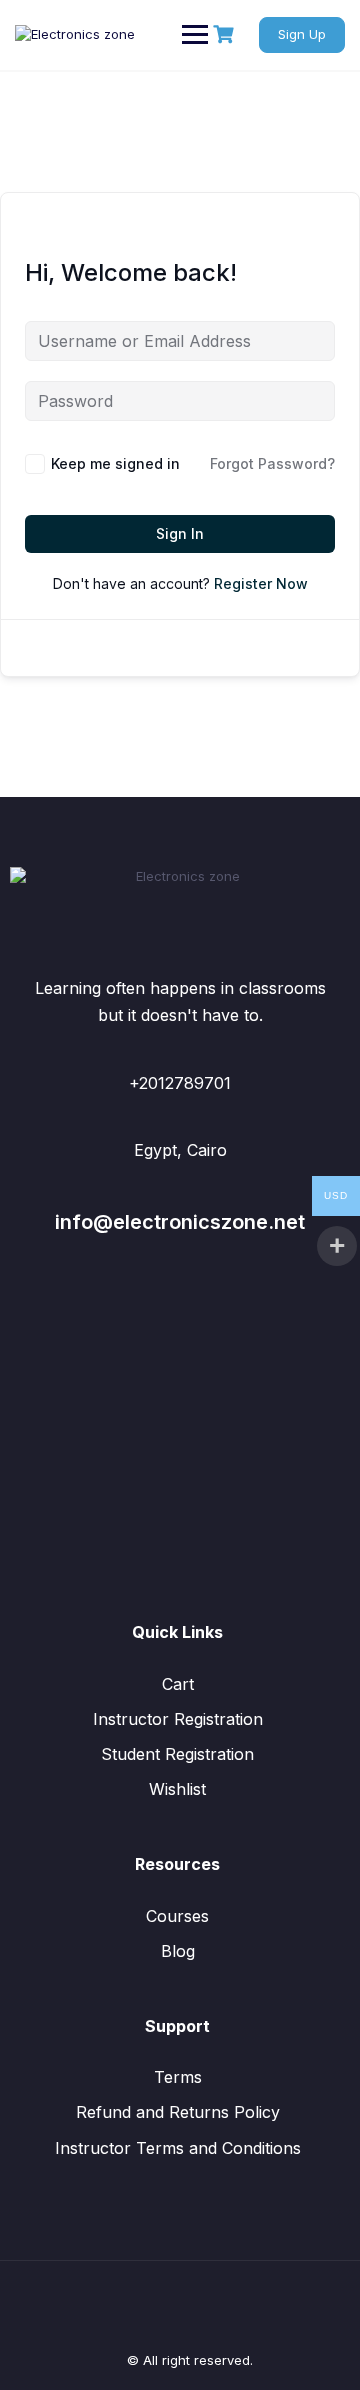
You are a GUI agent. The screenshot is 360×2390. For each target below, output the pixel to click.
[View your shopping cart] (226, 34)
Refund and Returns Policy (178, 2112)
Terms (178, 2077)
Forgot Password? (272, 463)
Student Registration (177, 1754)
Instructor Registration (178, 1719)
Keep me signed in (115, 463)
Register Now (261, 583)
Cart (178, 1684)
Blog (178, 1951)
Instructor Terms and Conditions (178, 2148)
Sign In (180, 533)
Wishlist (177, 1789)
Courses (177, 1916)
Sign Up (302, 34)
